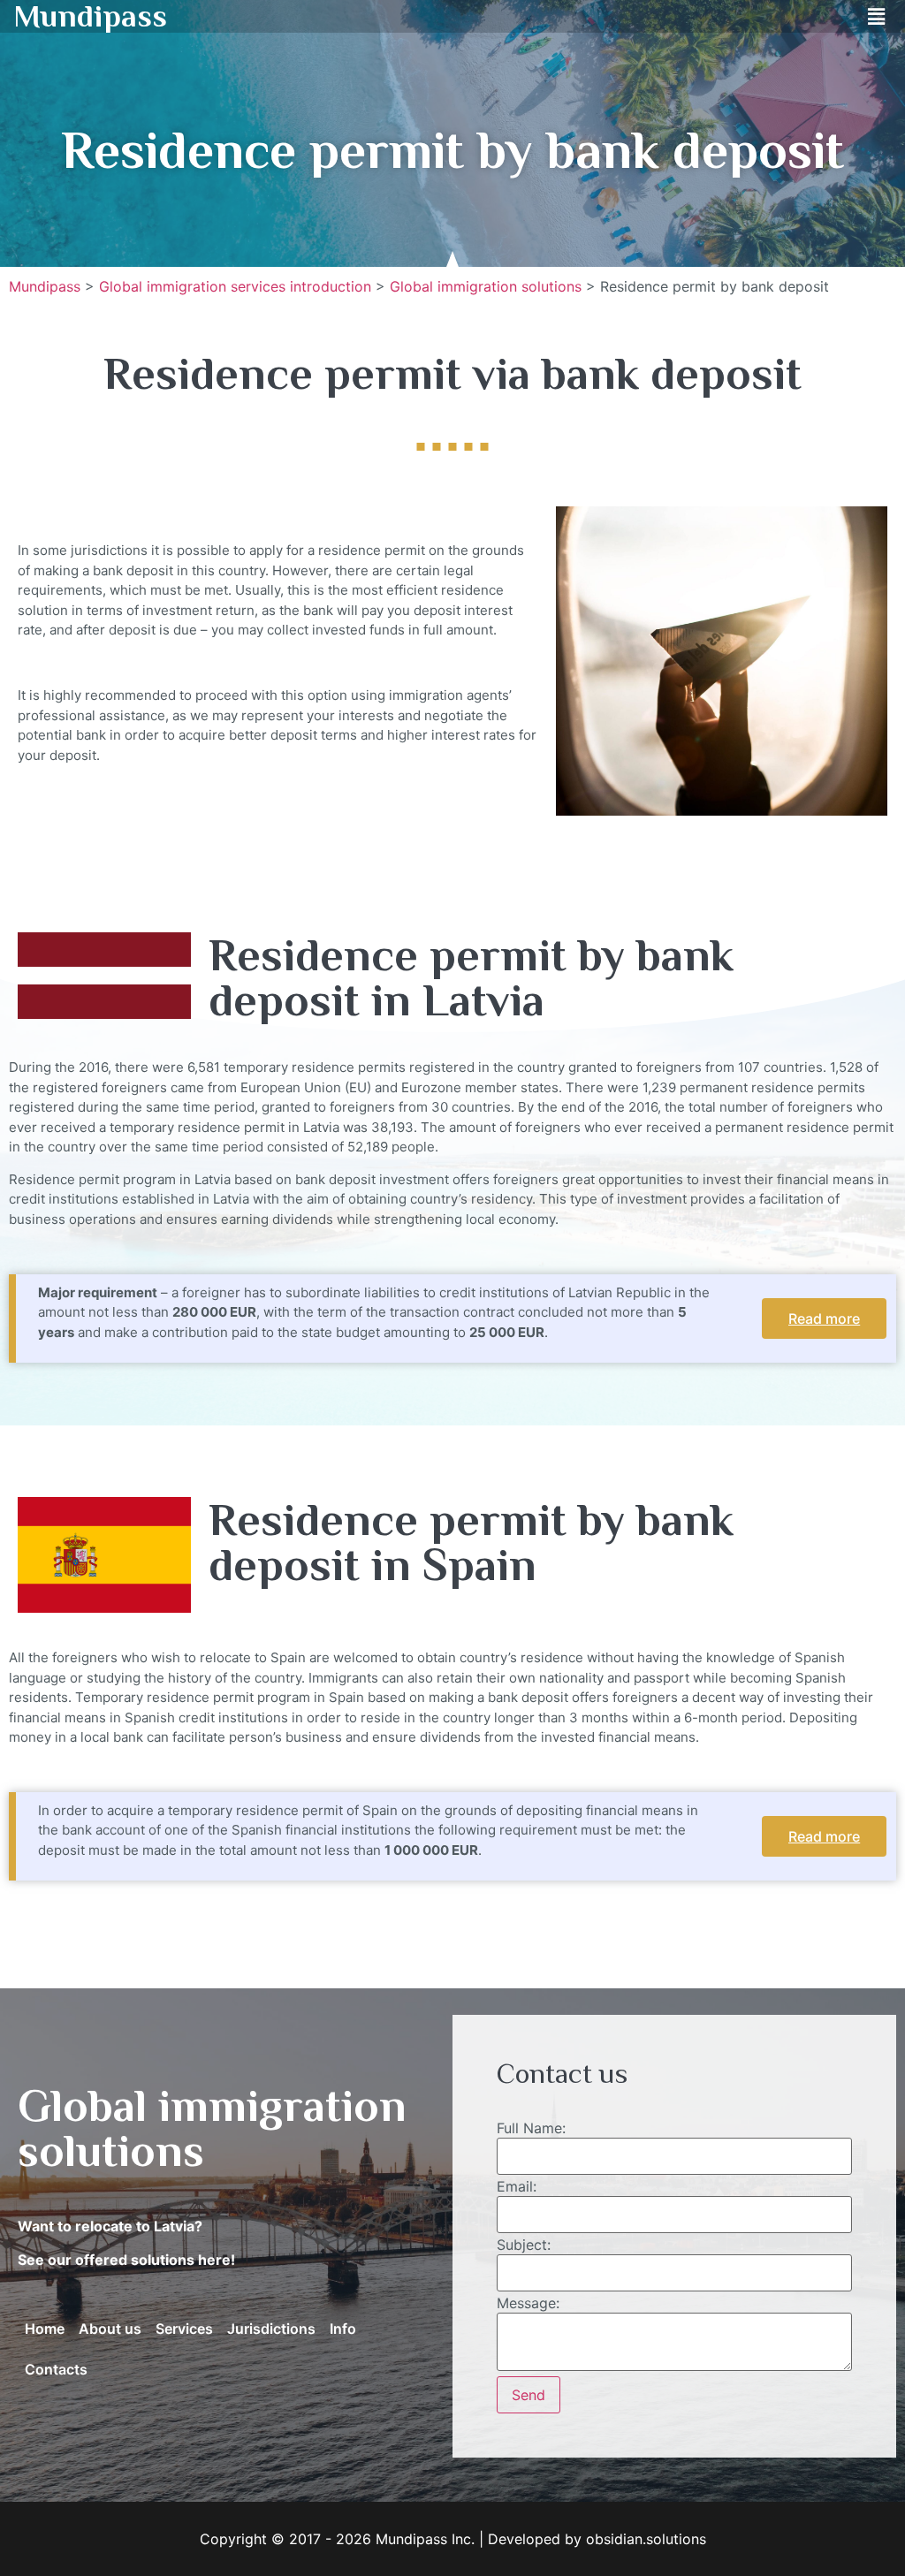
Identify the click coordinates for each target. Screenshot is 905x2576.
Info (343, 2329)
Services (184, 2329)
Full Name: (531, 2128)
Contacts (56, 2369)
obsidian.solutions (646, 2539)
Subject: (524, 2245)
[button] (877, 16)
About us (110, 2329)
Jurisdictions (271, 2329)
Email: (517, 2186)
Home (45, 2329)
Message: (528, 2303)
